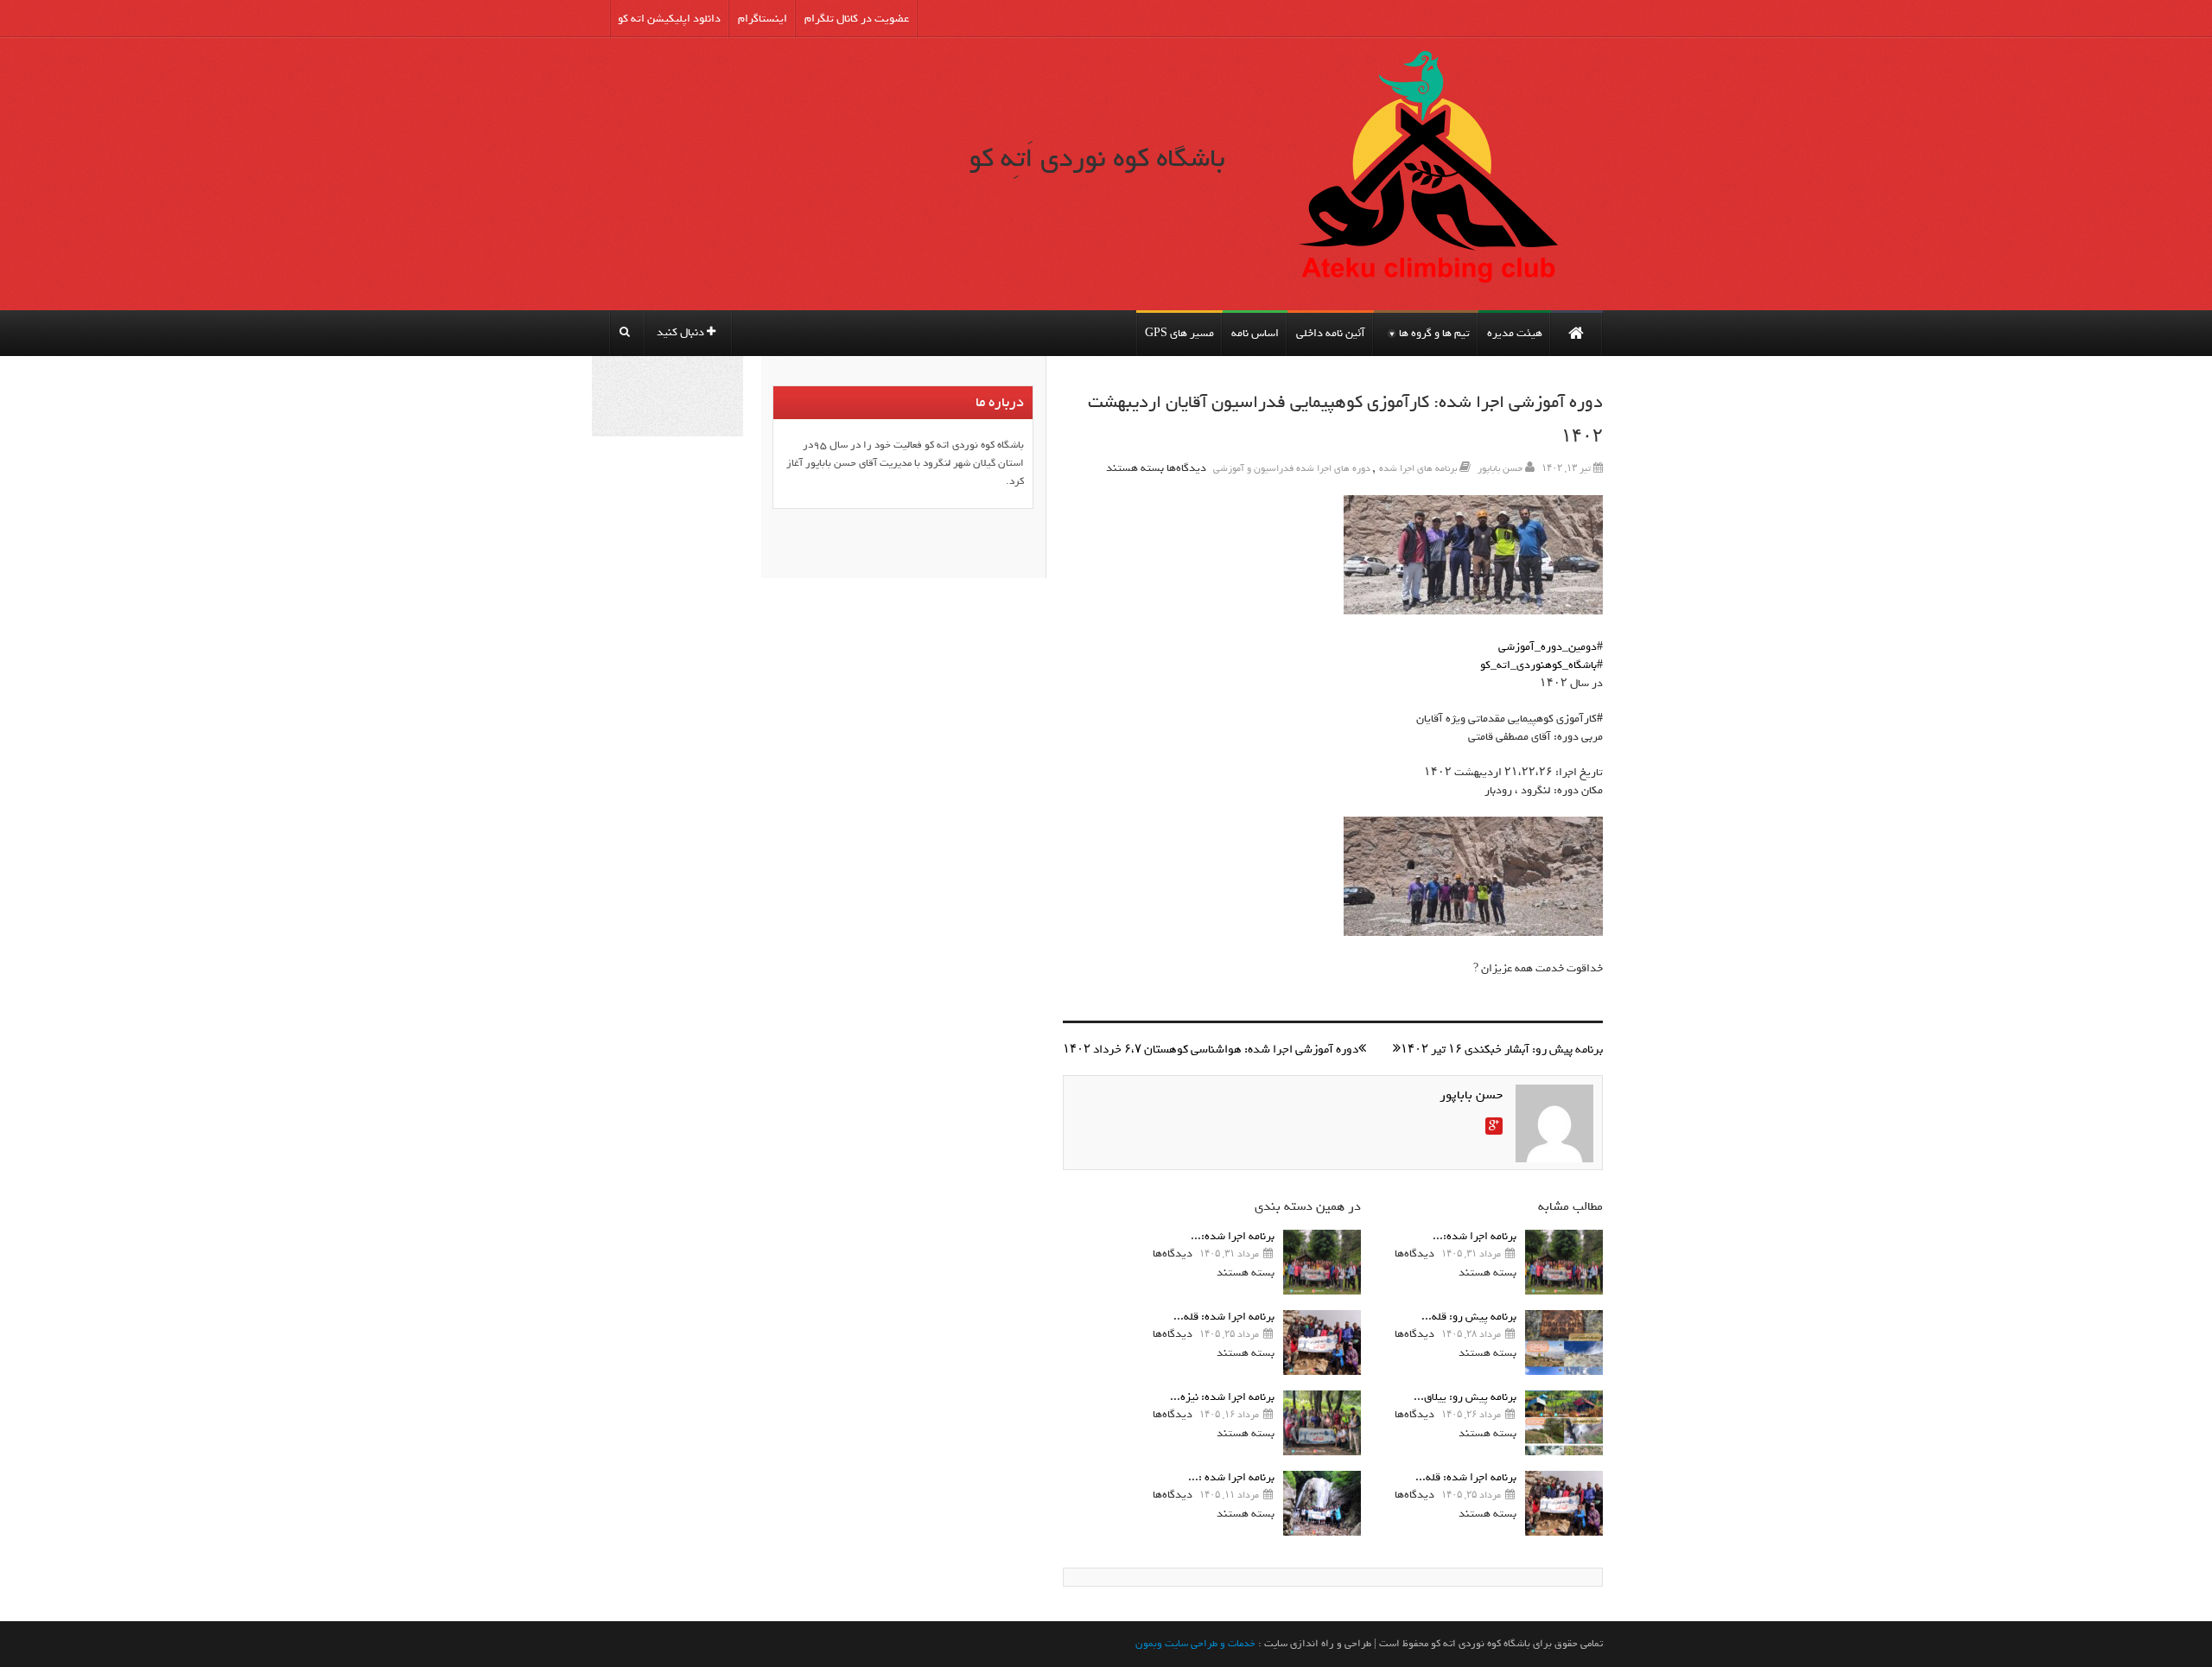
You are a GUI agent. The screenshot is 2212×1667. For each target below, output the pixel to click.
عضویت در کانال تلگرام (857, 19)
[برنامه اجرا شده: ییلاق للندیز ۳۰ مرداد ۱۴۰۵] (1564, 1262)
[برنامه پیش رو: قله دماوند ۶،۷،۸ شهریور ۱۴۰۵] (1564, 1343)
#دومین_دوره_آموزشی (1551, 647)
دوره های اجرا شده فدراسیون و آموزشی (1292, 468)
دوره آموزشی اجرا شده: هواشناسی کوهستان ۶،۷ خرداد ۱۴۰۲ (1211, 1050)
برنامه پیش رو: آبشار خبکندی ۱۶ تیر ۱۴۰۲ (1502, 1050)
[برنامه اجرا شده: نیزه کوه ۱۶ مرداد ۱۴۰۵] (1322, 1423)
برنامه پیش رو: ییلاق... (1465, 1397)
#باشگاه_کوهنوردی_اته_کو (1541, 665)
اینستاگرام (763, 19)
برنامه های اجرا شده (1418, 468)
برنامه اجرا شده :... (1231, 1477)
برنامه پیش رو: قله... (1469, 1317)
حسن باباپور (1500, 468)
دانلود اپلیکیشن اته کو (669, 19)
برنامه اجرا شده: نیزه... (1222, 1397)
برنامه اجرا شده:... (1475, 1236)
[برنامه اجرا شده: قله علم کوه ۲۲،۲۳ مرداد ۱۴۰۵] (1564, 1503)
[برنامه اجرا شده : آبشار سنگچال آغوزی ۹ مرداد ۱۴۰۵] (1322, 1503)
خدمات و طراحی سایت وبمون (1195, 1644)
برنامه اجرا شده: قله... (1466, 1477)
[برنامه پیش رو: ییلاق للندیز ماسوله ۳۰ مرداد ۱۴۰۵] (1564, 1423)
